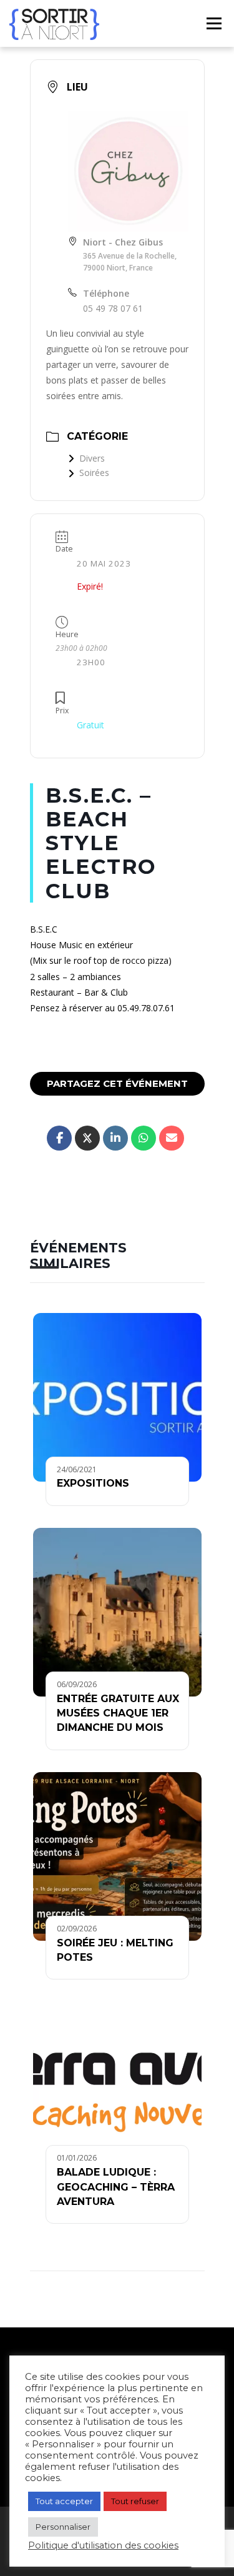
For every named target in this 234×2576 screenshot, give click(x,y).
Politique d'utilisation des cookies (103, 2545)
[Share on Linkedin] (115, 1138)
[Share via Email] (172, 1138)
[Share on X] (87, 1138)
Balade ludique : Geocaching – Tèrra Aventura (116, 2187)
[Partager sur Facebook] (59, 1138)
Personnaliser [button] (63, 2527)
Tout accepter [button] (64, 2501)
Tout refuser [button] (135, 2501)
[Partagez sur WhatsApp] (144, 1138)
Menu (213, 23)
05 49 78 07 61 (113, 308)
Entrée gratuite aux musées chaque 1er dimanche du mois (118, 1713)
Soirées (94, 473)
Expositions (93, 1483)
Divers (92, 458)
